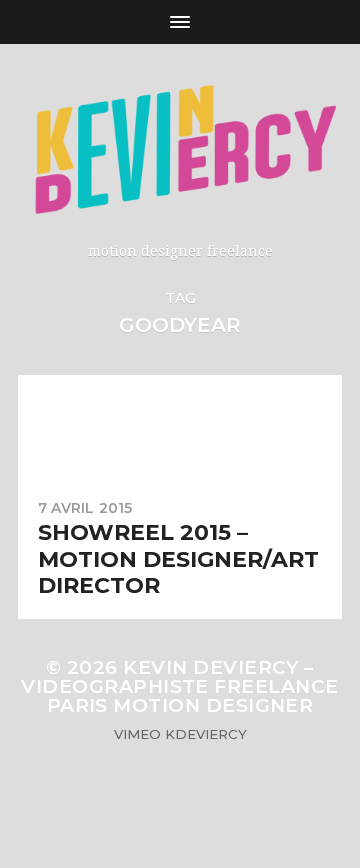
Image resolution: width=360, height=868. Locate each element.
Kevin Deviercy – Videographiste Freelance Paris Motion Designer (179, 686)
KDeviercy (206, 734)
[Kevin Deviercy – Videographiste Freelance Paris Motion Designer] (180, 150)
